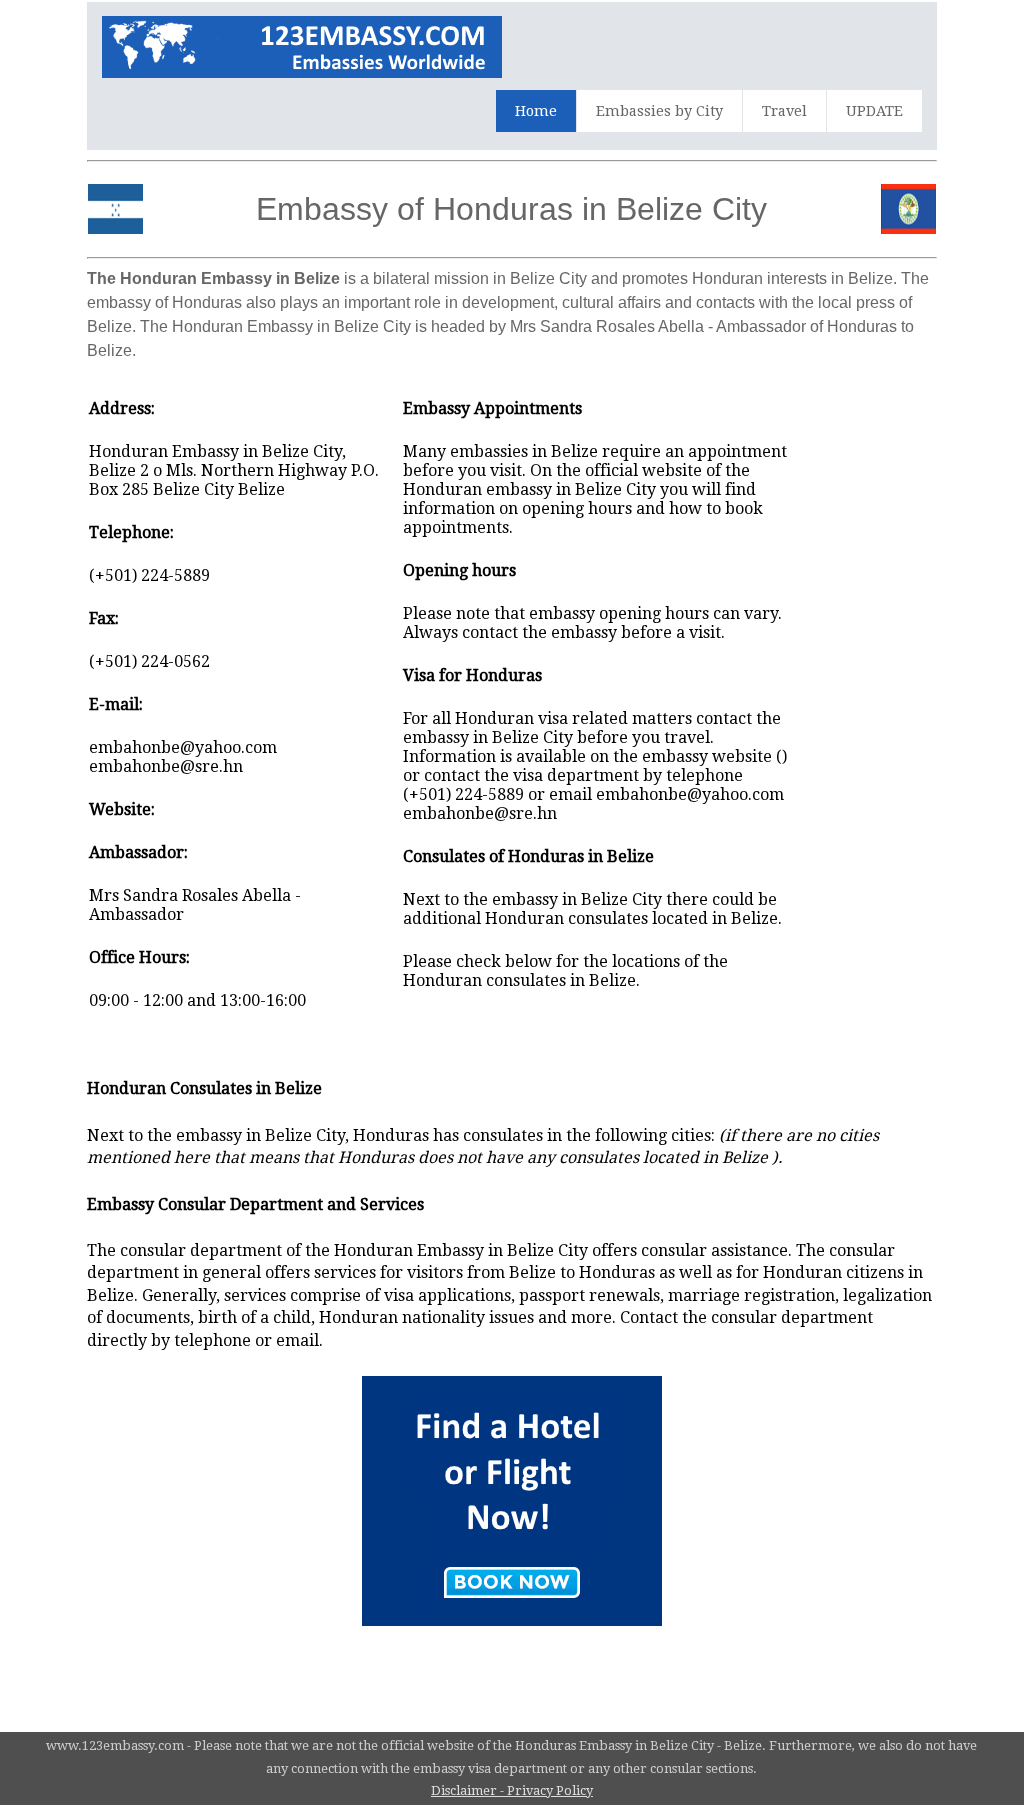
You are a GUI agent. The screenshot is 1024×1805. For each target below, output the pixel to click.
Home (536, 111)
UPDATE (874, 111)
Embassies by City (659, 111)
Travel (784, 111)
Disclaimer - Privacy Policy (512, 1790)
